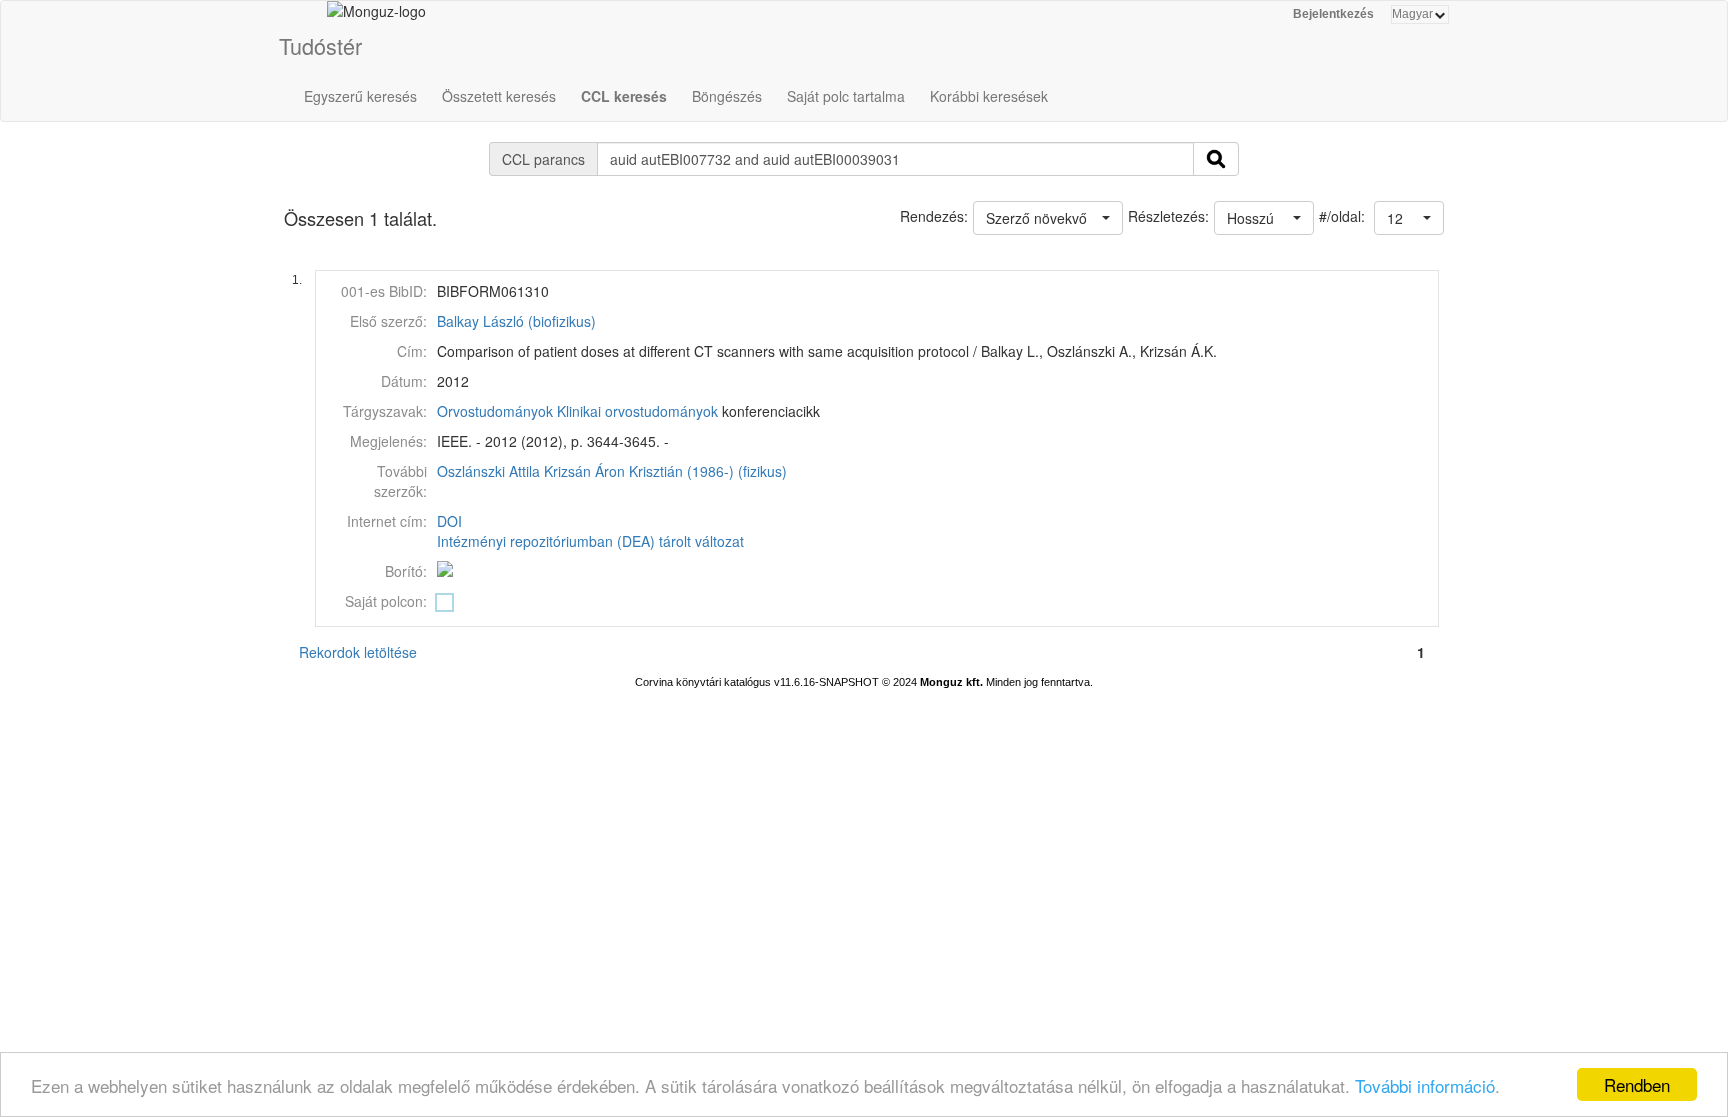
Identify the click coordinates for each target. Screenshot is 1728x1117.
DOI (449, 521)
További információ (1425, 1085)
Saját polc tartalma (846, 96)
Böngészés (727, 96)
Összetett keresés (499, 96)
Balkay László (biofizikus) (516, 321)
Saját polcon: (386, 601)
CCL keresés (624, 96)
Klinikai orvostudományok (637, 411)
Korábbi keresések (989, 96)
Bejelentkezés (1333, 14)
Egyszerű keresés (360, 96)
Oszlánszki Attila (488, 471)
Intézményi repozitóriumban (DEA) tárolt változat (590, 541)
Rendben (1637, 1084)
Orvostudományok (495, 411)
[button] (1409, 218)
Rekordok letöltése (358, 652)
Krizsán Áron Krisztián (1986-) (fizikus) (665, 471)
